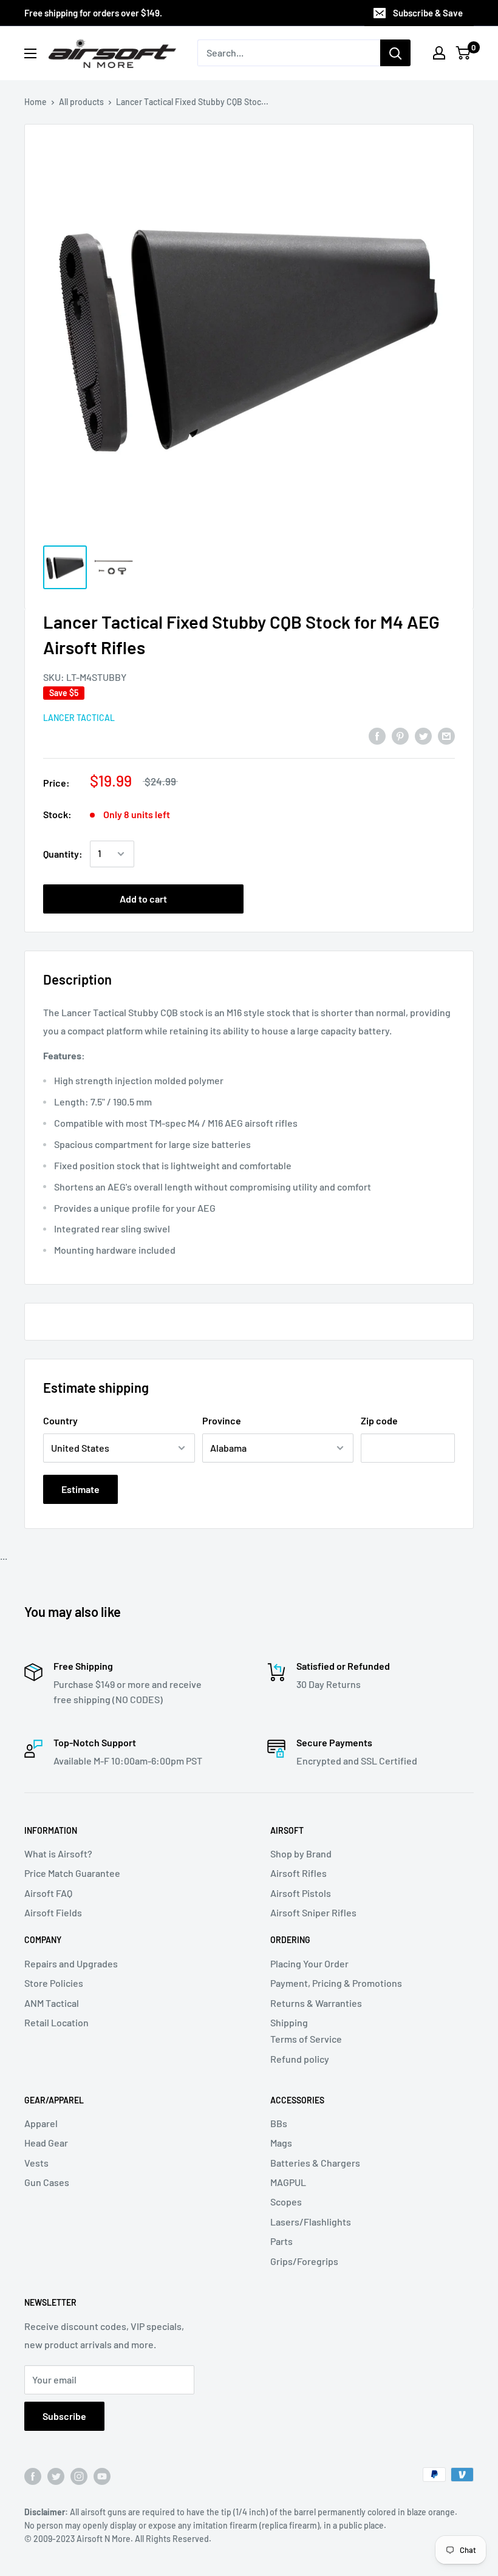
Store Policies (54, 1983)
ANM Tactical (52, 2003)
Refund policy (300, 2059)
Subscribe (64, 2416)
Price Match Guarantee (72, 1873)
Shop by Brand (301, 1853)
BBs (279, 2123)
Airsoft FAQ (48, 1893)
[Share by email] (446, 735)
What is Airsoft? (58, 1853)
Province (222, 1420)
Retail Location (56, 2022)
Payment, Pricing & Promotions (336, 1983)
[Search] (395, 53)
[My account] (439, 53)
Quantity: (63, 854)
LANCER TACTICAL (79, 718)
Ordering (290, 1940)
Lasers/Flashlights (311, 2222)
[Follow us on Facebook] (33, 2476)
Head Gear (46, 2143)
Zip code (379, 1420)
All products (81, 102)
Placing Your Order (309, 1963)
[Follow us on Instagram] (79, 2476)
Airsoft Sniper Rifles (313, 1912)
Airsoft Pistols (301, 1893)
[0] (464, 53)
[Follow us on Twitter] (56, 2476)
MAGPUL (288, 2182)
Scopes (286, 2202)
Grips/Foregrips (304, 2261)
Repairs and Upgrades (71, 1963)
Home (36, 102)
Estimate (80, 1489)
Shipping (289, 2022)
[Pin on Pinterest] (400, 735)
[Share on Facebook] (377, 735)
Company (43, 1940)
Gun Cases (47, 2182)
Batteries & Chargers (315, 2163)
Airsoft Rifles (298, 1873)
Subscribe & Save (428, 13)
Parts (281, 2241)
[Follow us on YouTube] (102, 2476)
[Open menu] (30, 53)
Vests (36, 2163)
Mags (281, 2143)
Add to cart (143, 899)
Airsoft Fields (53, 1912)
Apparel (41, 2123)
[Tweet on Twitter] (423, 735)
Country (60, 1420)
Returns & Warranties (316, 2003)
